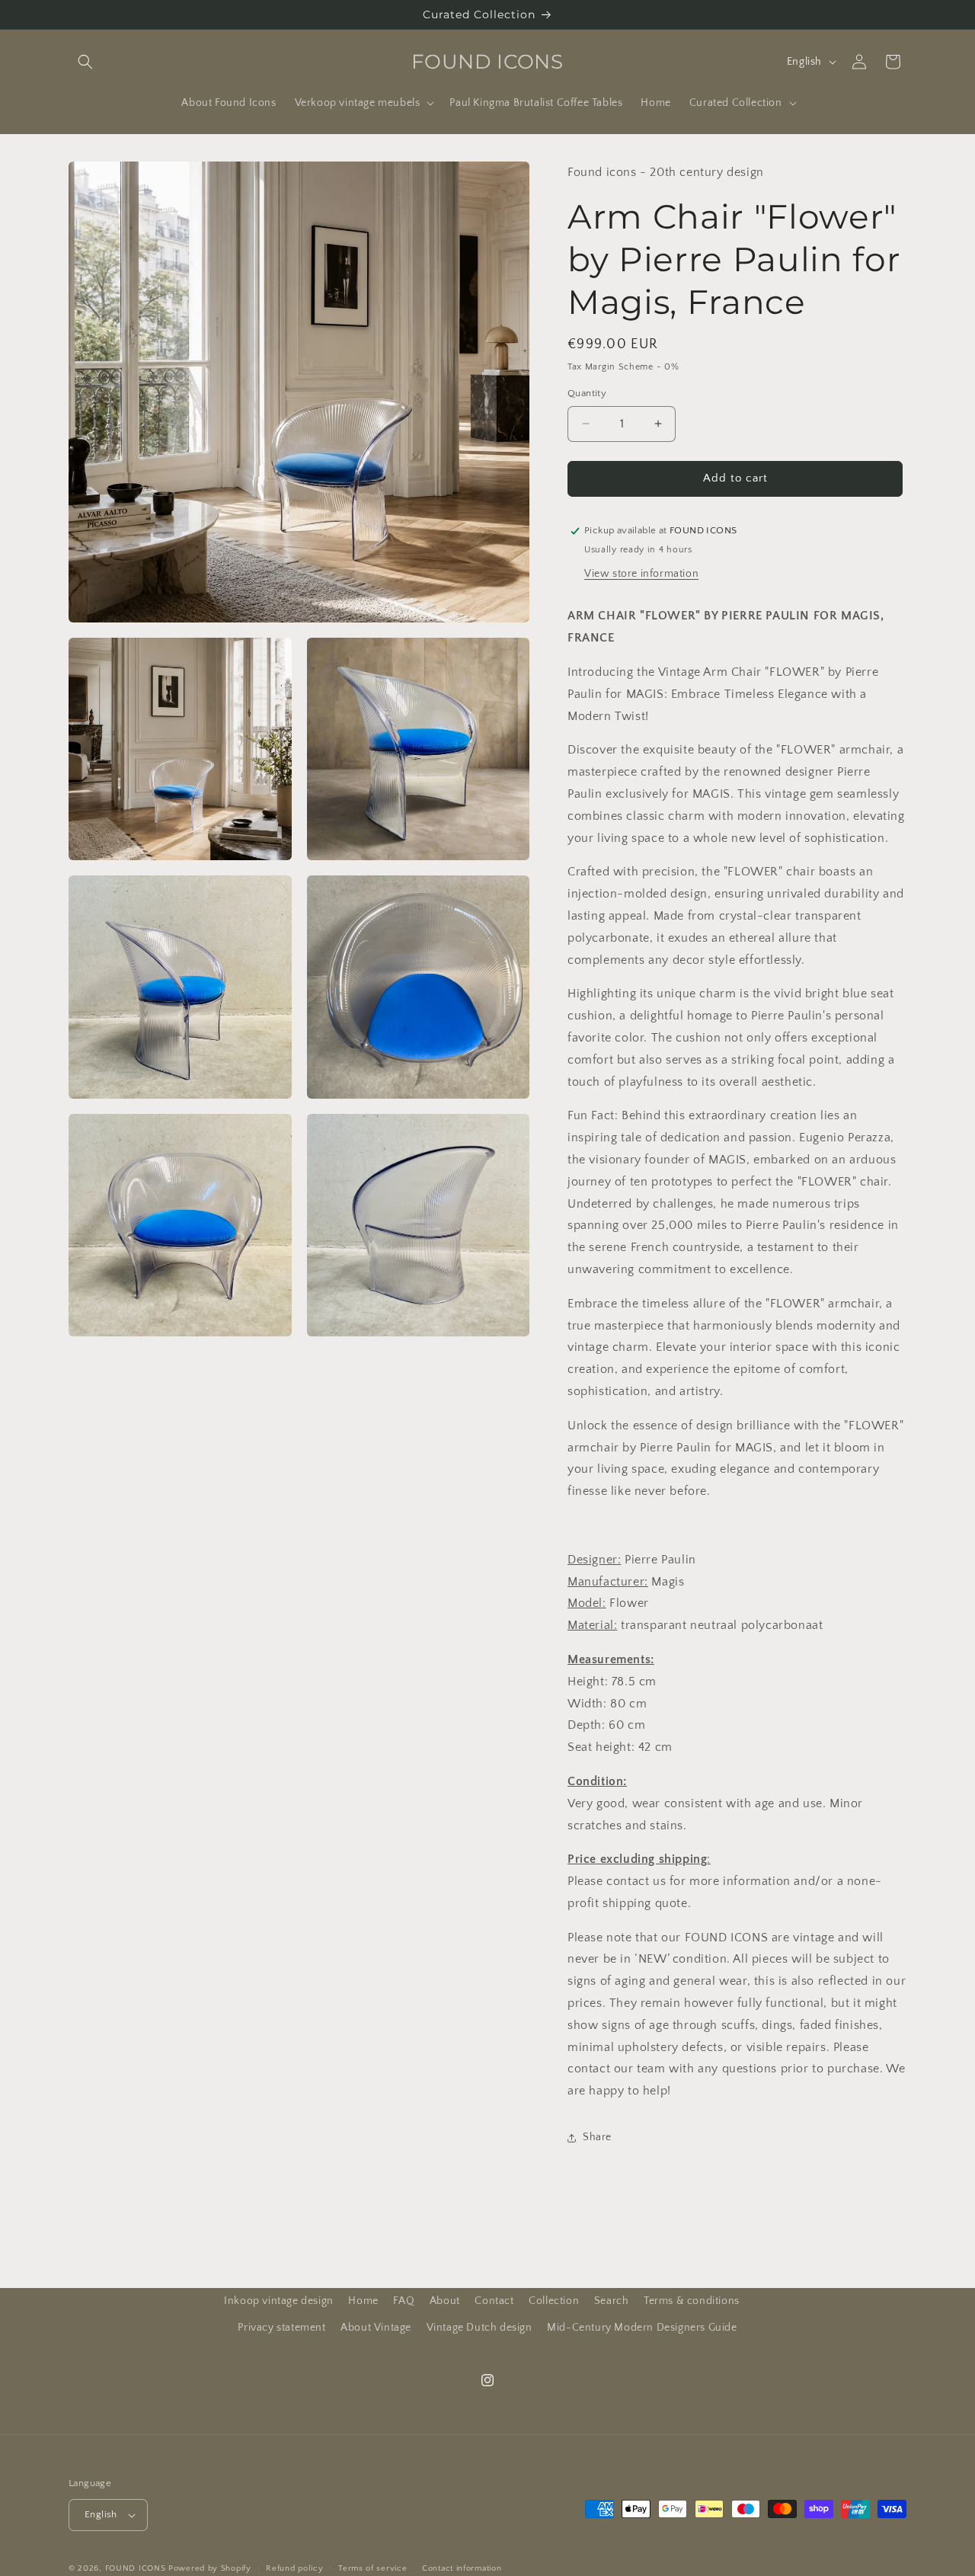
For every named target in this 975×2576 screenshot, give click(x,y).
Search (612, 2301)
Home (363, 2301)
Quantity (587, 393)
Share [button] (597, 2137)
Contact (494, 2301)
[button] (85, 62)
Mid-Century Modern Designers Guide (642, 2328)
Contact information (462, 2568)
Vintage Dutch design (480, 2328)
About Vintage (376, 2328)
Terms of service (372, 2568)
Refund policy (294, 2568)
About (445, 2301)
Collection (554, 2301)
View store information (641, 574)
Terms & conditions (692, 2301)
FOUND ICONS (137, 2568)
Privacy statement (281, 2328)
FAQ (404, 2301)
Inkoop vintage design (279, 2301)
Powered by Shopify (210, 2568)
